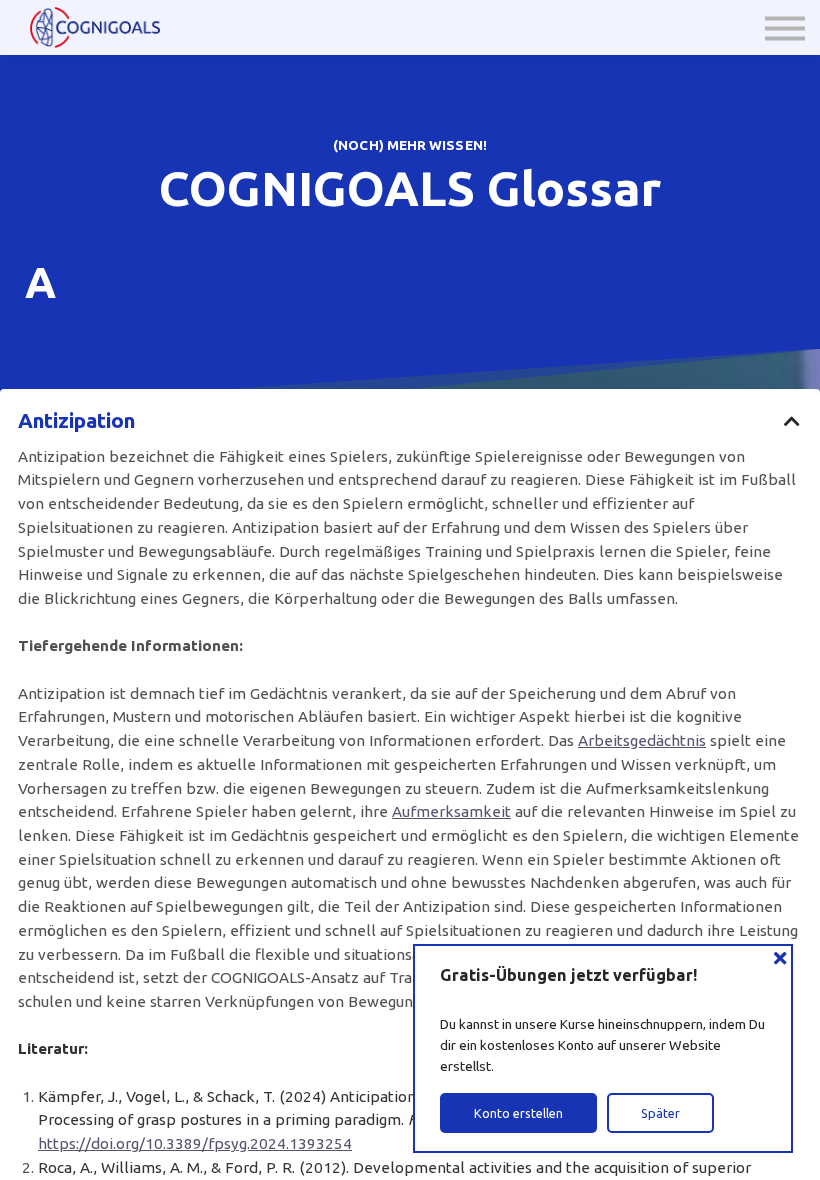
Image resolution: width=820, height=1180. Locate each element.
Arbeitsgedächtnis (642, 740)
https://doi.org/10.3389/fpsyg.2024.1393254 (195, 1143)
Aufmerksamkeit (451, 811)
